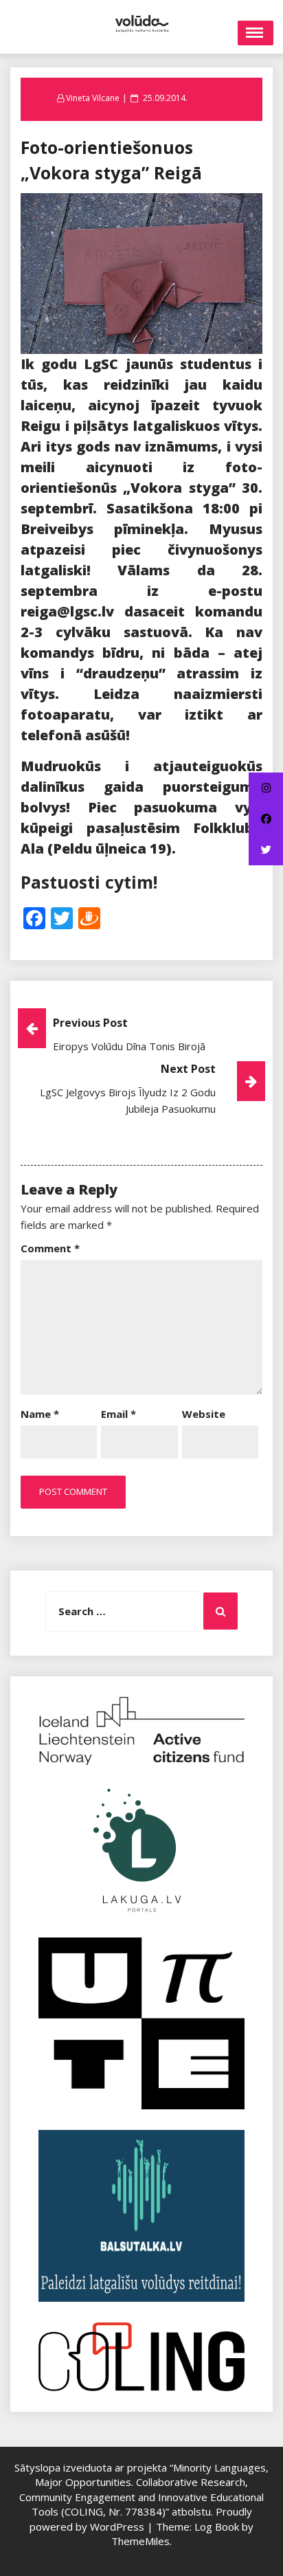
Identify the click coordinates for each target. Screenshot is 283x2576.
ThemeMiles (140, 2541)
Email (118, 1414)
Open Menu (256, 33)
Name (40, 1414)
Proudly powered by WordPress (141, 2519)
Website (204, 1414)
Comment (50, 1248)
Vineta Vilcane (93, 98)
